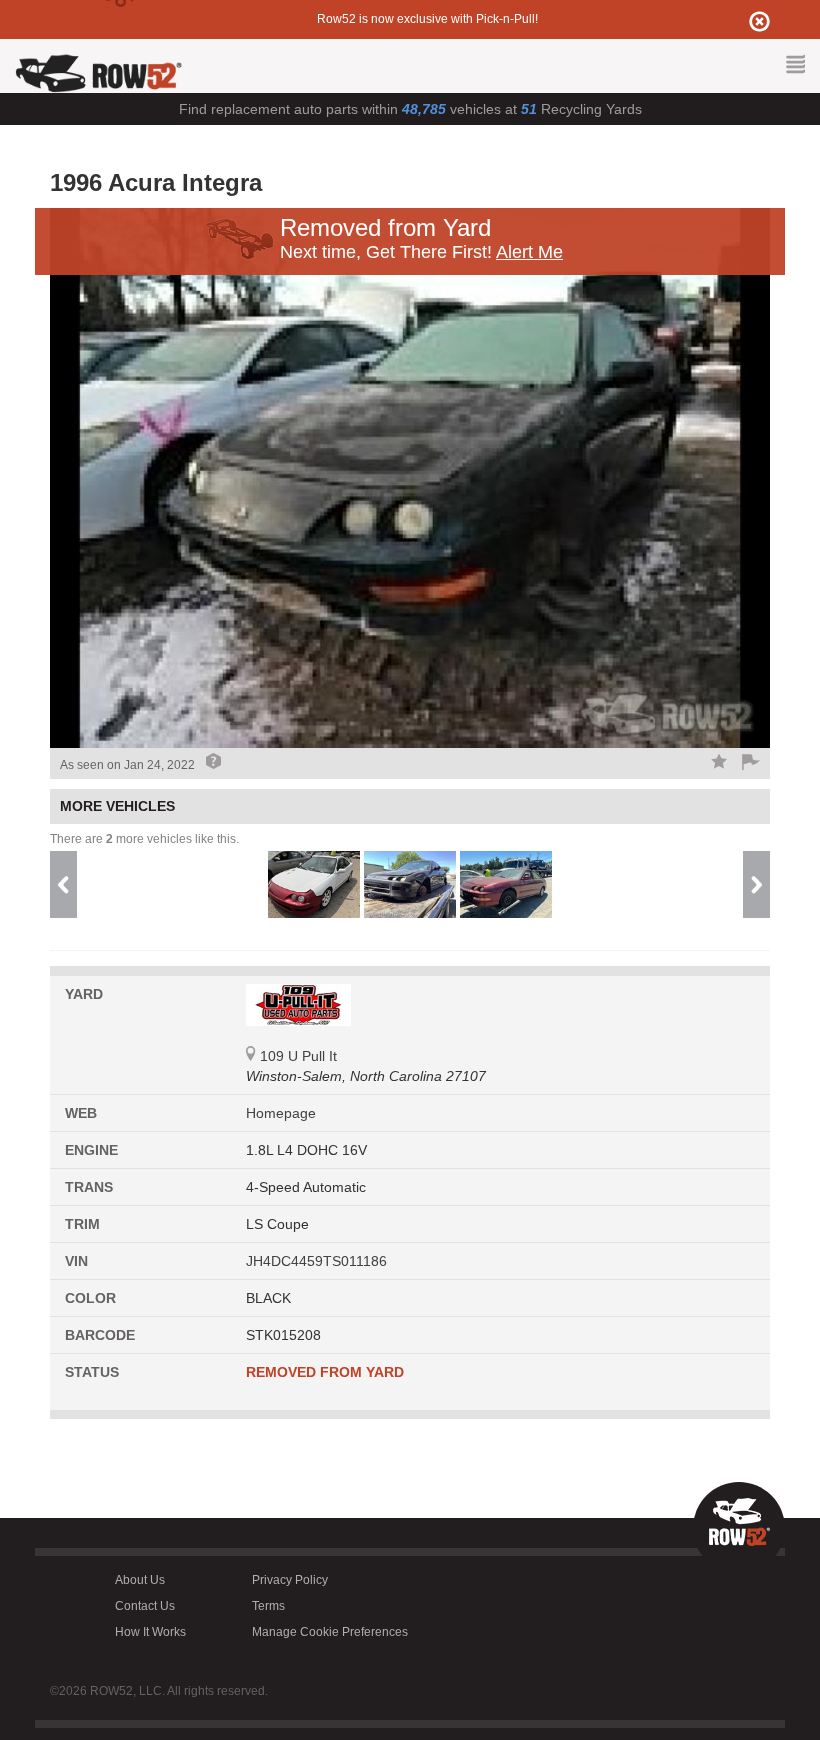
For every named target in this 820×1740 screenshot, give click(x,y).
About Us (140, 1580)
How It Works (150, 1632)
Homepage (281, 1113)
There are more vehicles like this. (144, 839)
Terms (268, 1606)
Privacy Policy (290, 1580)
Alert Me (529, 252)
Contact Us (145, 1606)
